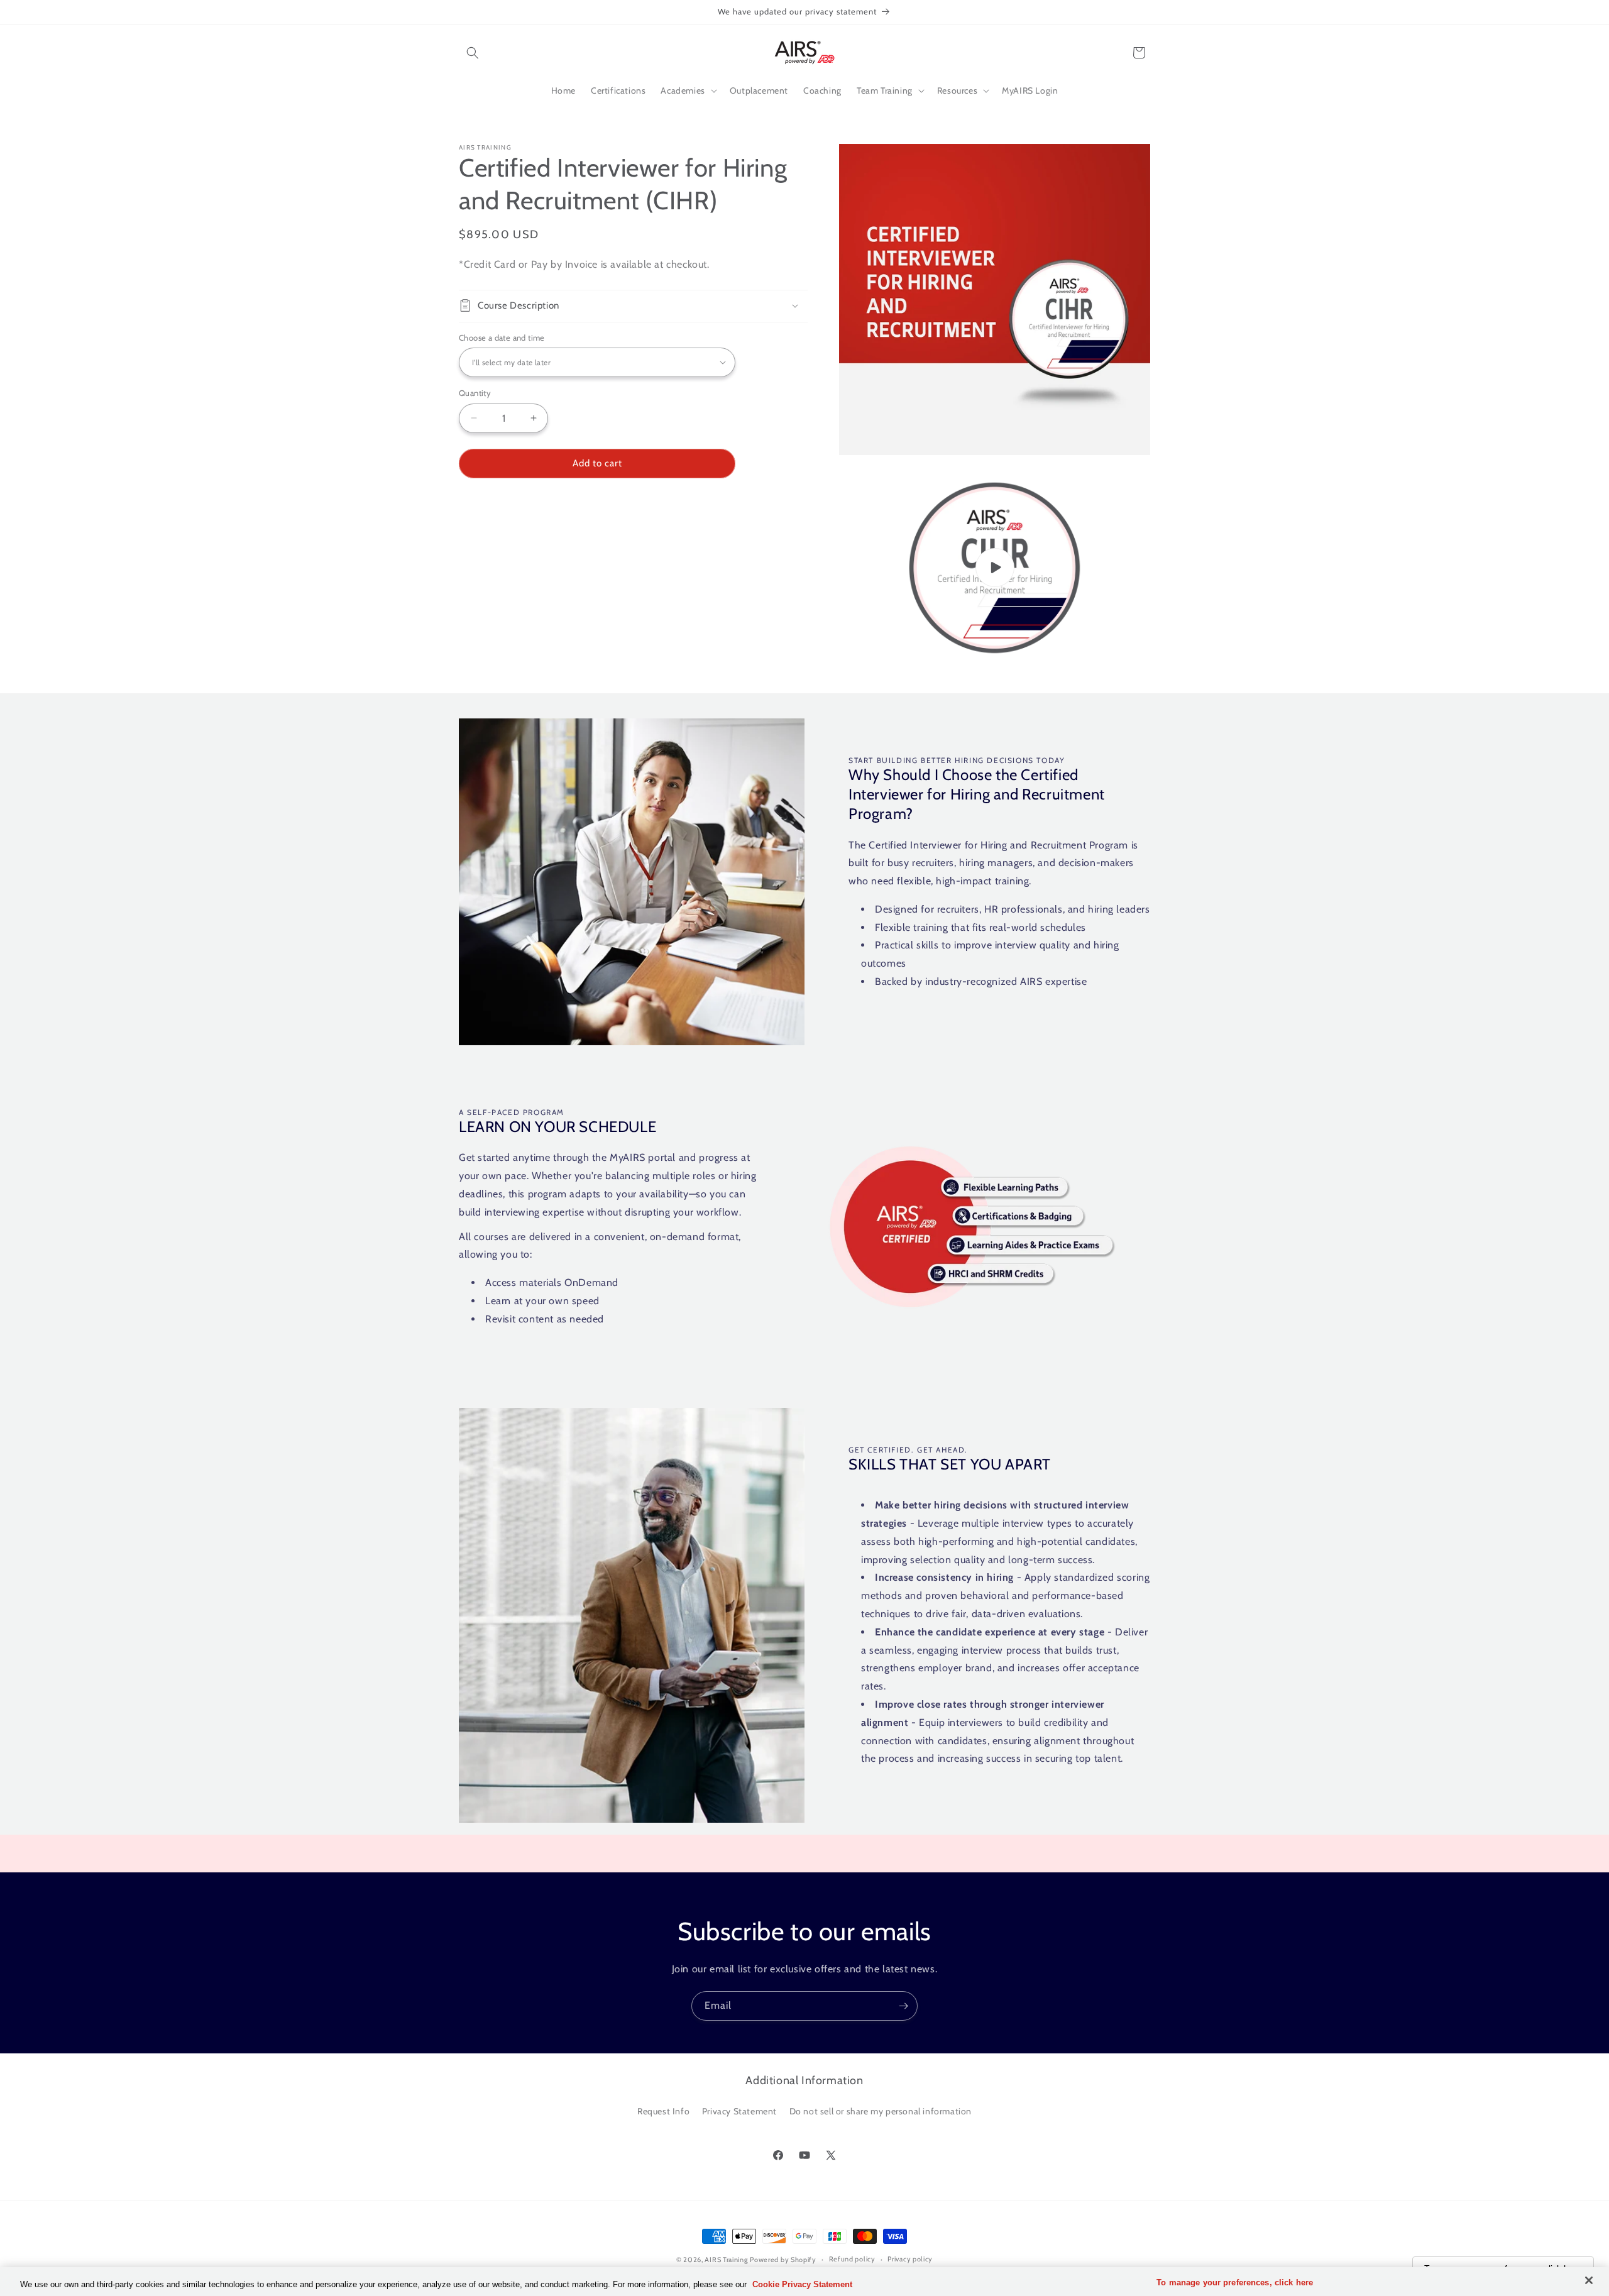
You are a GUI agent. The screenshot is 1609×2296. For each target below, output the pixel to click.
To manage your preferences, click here (1235, 2282)
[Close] (1589, 2280)
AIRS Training (726, 2260)
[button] (473, 53)
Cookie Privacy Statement (802, 2284)
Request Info (663, 2111)
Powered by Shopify (783, 2260)
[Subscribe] (903, 2006)
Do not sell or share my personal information (881, 2111)
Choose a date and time (502, 337)
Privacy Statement (739, 2111)
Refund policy (852, 2259)
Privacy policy (910, 2259)
